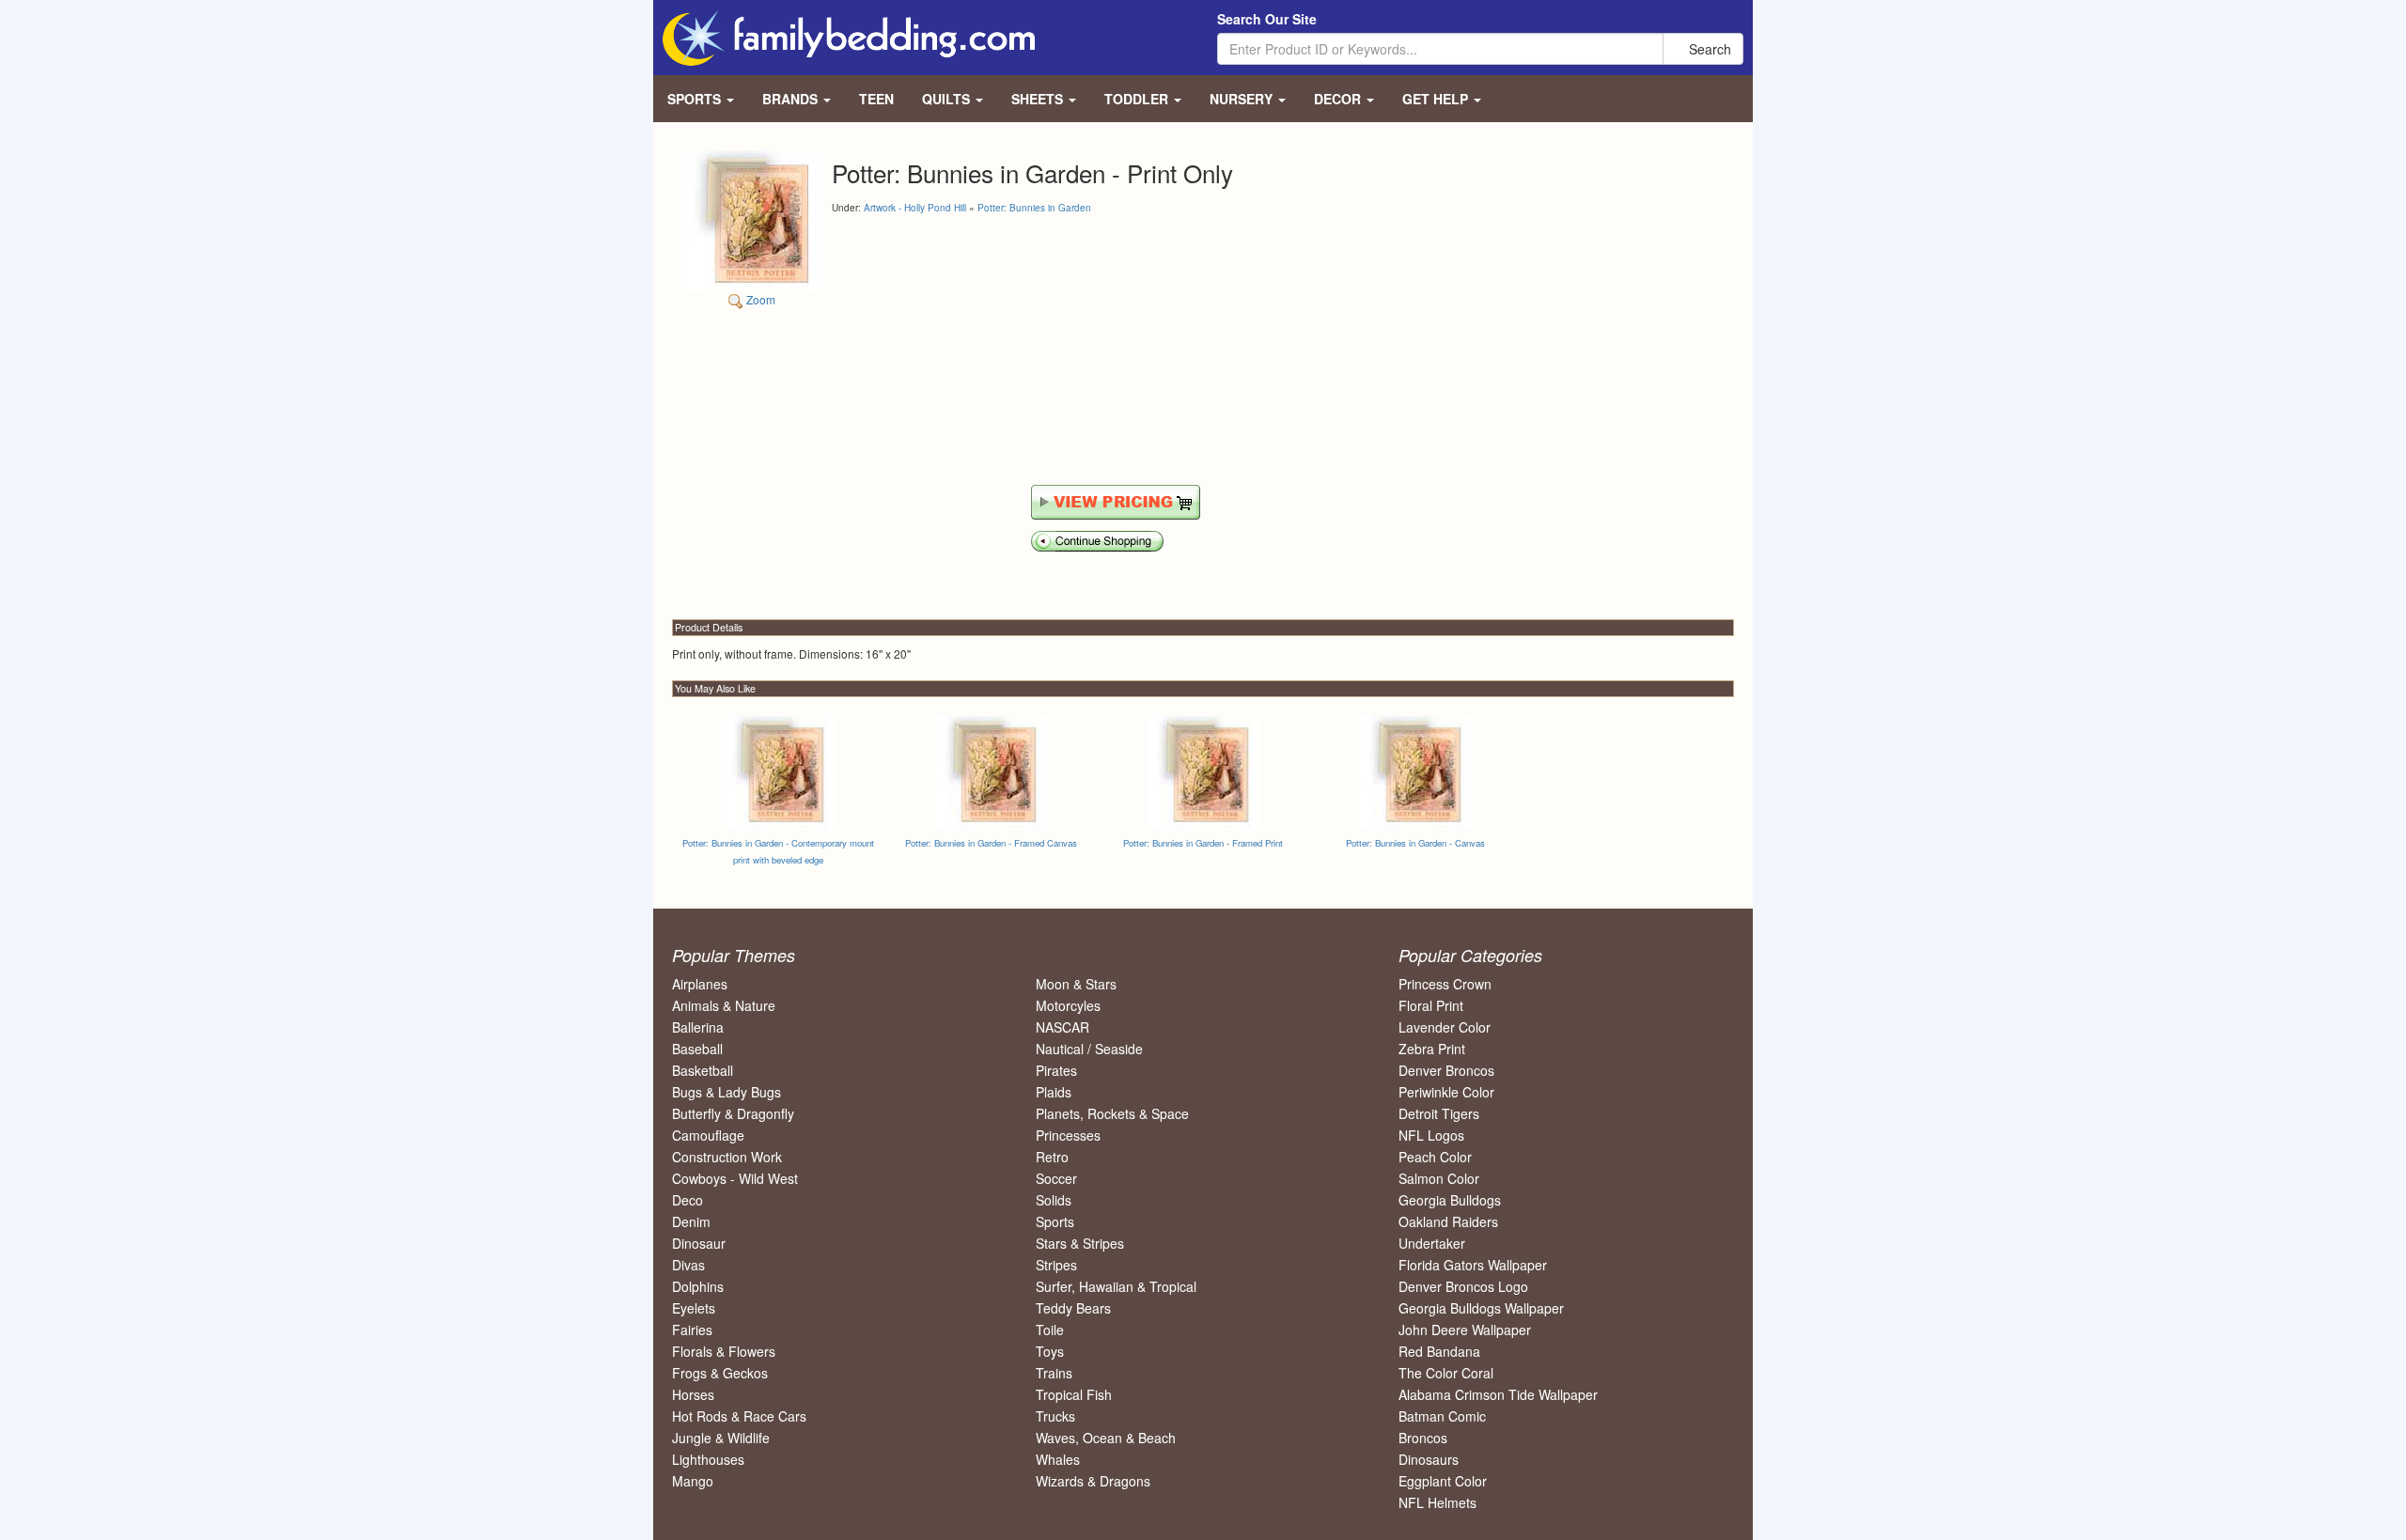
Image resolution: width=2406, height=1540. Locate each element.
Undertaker (1432, 1243)
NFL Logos (1431, 1135)
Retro (1052, 1157)
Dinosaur (699, 1243)
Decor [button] (1339, 99)
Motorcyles (1068, 1005)
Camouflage (708, 1135)
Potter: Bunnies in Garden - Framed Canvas (991, 843)
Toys (1050, 1351)
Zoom (759, 299)
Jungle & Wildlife (721, 1438)
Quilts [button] (948, 99)
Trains (1054, 1373)
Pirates (1056, 1070)
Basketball (703, 1070)
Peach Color (1435, 1157)
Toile (1050, 1330)
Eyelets (694, 1308)
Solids (1054, 1200)
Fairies (692, 1330)
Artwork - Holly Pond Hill (915, 208)
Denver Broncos (1446, 1070)
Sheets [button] (1039, 99)
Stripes (1056, 1265)
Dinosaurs (1429, 1459)
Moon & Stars (1076, 984)
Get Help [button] (1437, 99)
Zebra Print (1432, 1049)
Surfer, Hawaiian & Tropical (1116, 1286)
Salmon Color (1439, 1178)
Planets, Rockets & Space (1112, 1113)
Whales (1058, 1459)
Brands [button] (792, 99)
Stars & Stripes (1080, 1243)
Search (1708, 49)
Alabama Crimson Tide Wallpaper (1498, 1394)
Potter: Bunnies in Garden (1034, 208)
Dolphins (698, 1286)
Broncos (1423, 1438)
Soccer (1056, 1178)
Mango (693, 1481)
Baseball (697, 1049)
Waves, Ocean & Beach (1106, 1438)
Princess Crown (1445, 984)
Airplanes (700, 984)
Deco (687, 1200)
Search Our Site (1267, 19)
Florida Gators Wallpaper (1473, 1265)
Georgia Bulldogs (1450, 1200)
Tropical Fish (1074, 1394)
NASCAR (1062, 1027)
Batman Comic (1442, 1416)
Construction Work (727, 1157)
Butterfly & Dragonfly (733, 1113)
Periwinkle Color (1446, 1092)
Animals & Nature (724, 1005)
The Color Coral (1446, 1373)
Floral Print (1431, 1005)
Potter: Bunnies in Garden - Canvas (1415, 843)
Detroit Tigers (1439, 1113)
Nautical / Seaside (1089, 1049)
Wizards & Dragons (1093, 1481)
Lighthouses (708, 1459)
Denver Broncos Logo (1463, 1286)
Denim (691, 1221)
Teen (876, 99)
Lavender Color (1445, 1027)
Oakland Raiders (1448, 1221)
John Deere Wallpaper (1465, 1330)
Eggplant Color (1443, 1481)
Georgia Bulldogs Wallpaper (1481, 1308)
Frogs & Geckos (720, 1373)
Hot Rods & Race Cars (739, 1416)
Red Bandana (1439, 1351)
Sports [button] (696, 99)
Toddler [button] (1138, 99)
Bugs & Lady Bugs (726, 1092)
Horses (693, 1394)
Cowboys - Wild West (735, 1178)
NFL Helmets (1437, 1502)
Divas (688, 1265)
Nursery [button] (1243, 99)
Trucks (1055, 1416)
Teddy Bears (1073, 1308)
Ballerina (698, 1027)
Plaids (1054, 1092)
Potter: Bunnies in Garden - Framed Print (1203, 843)
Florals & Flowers (724, 1351)
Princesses (1068, 1135)
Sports (1055, 1221)
